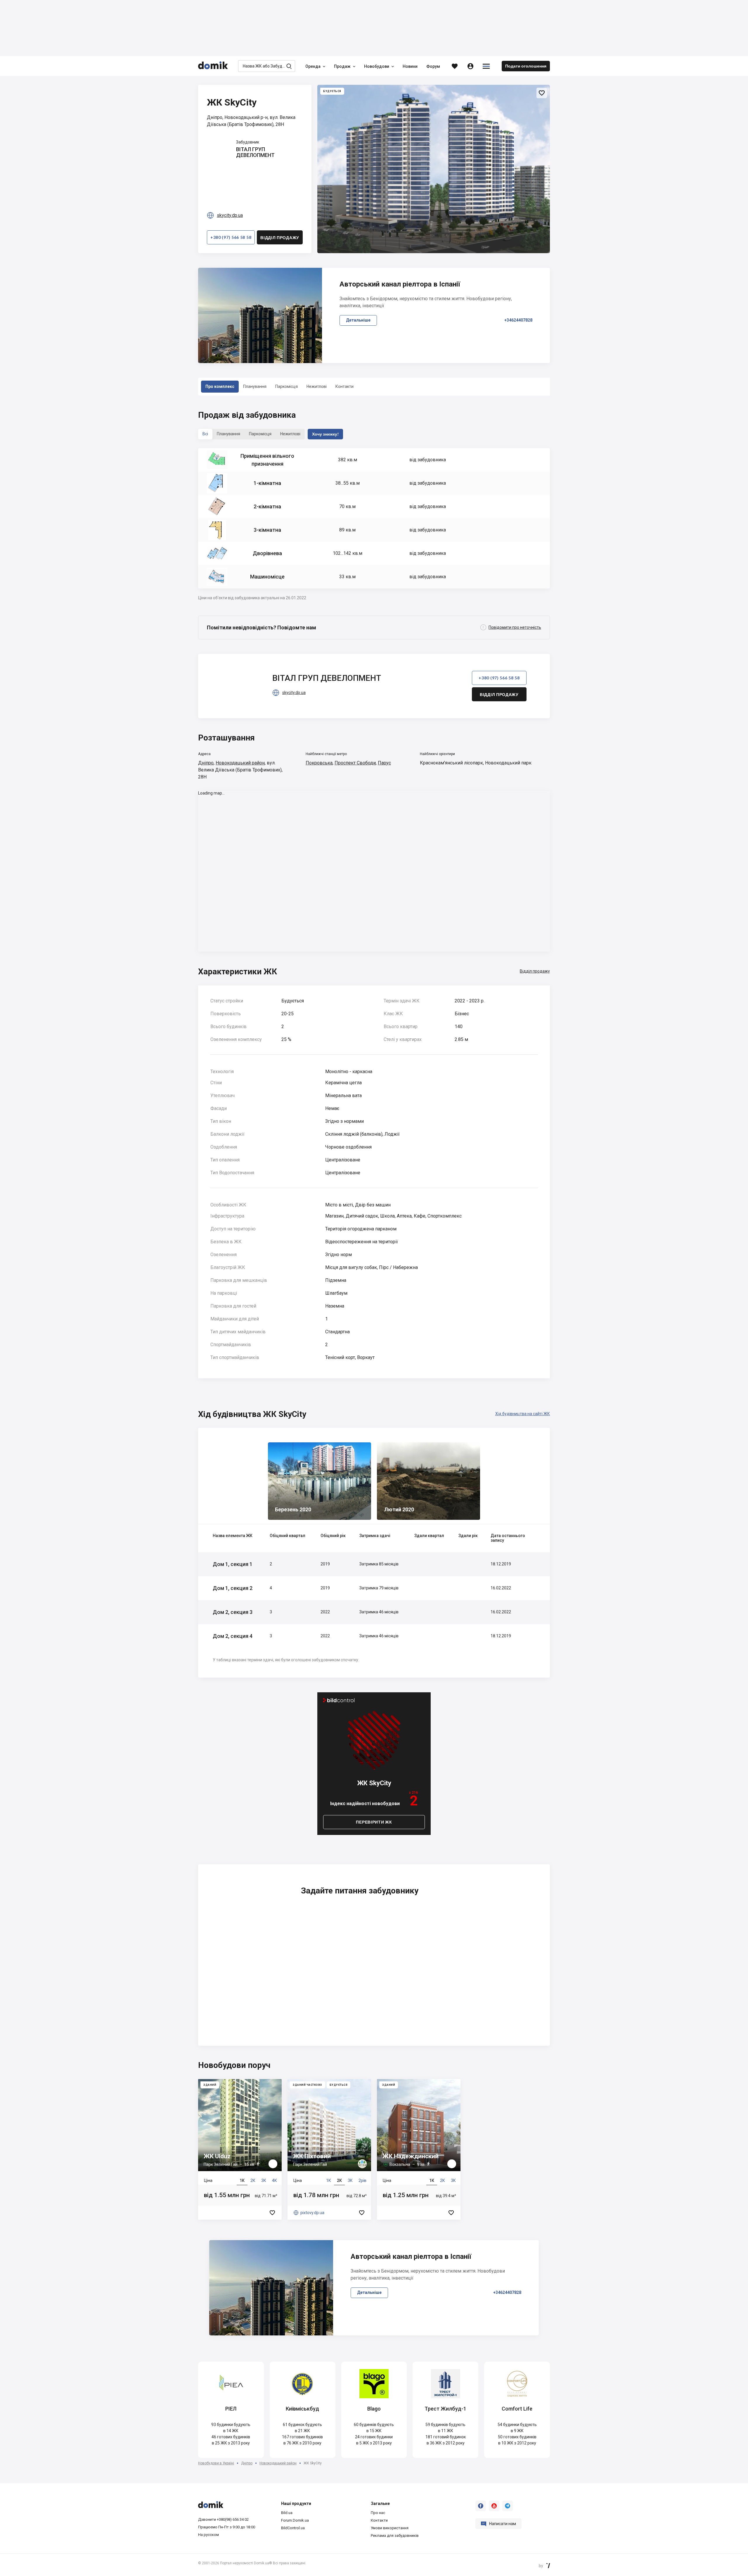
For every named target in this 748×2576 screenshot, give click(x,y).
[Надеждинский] (419, 2149)
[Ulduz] (240, 2149)
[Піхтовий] (329, 2149)
